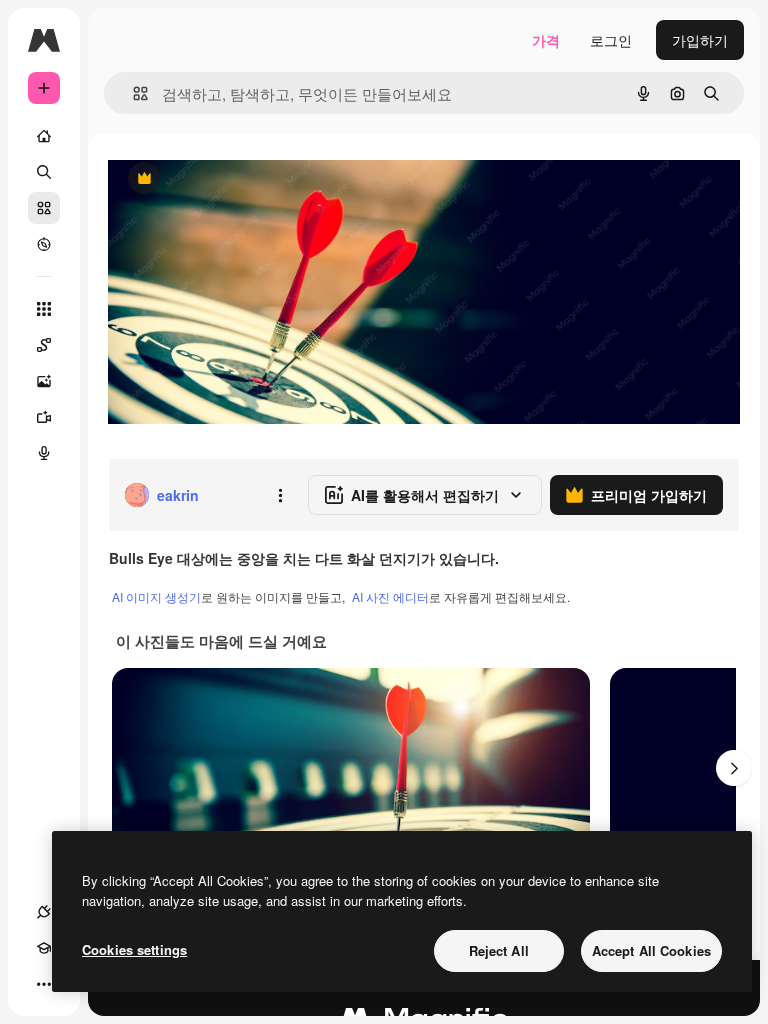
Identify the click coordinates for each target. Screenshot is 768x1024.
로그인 (611, 40)
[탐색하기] (44, 244)
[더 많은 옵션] (280, 495)
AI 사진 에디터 (390, 596)
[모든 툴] (44, 309)
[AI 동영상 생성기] (44, 417)
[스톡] (44, 208)
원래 (223, 179)
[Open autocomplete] (132, 93)
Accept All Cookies (651, 950)
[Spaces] (44, 345)
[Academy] (44, 948)
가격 (546, 40)
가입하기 (700, 40)
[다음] (734, 768)
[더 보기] (44, 984)
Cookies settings (134, 949)
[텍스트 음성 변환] (44, 453)
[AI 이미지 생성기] (44, 381)
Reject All (499, 950)
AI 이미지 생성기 (156, 596)
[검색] (44, 172)
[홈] (44, 136)
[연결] (44, 912)
